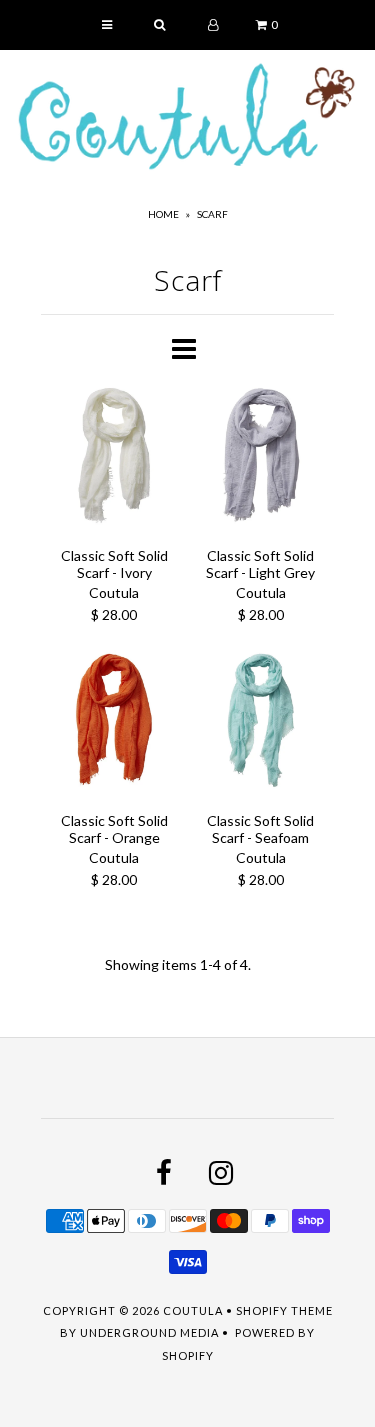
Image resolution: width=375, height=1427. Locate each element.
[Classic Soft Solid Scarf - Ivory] (114, 458)
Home (163, 214)
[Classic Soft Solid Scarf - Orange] (114, 723)
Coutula (193, 1310)
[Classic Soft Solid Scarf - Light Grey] (261, 458)
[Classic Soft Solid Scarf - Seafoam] (261, 723)
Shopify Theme (284, 1310)
